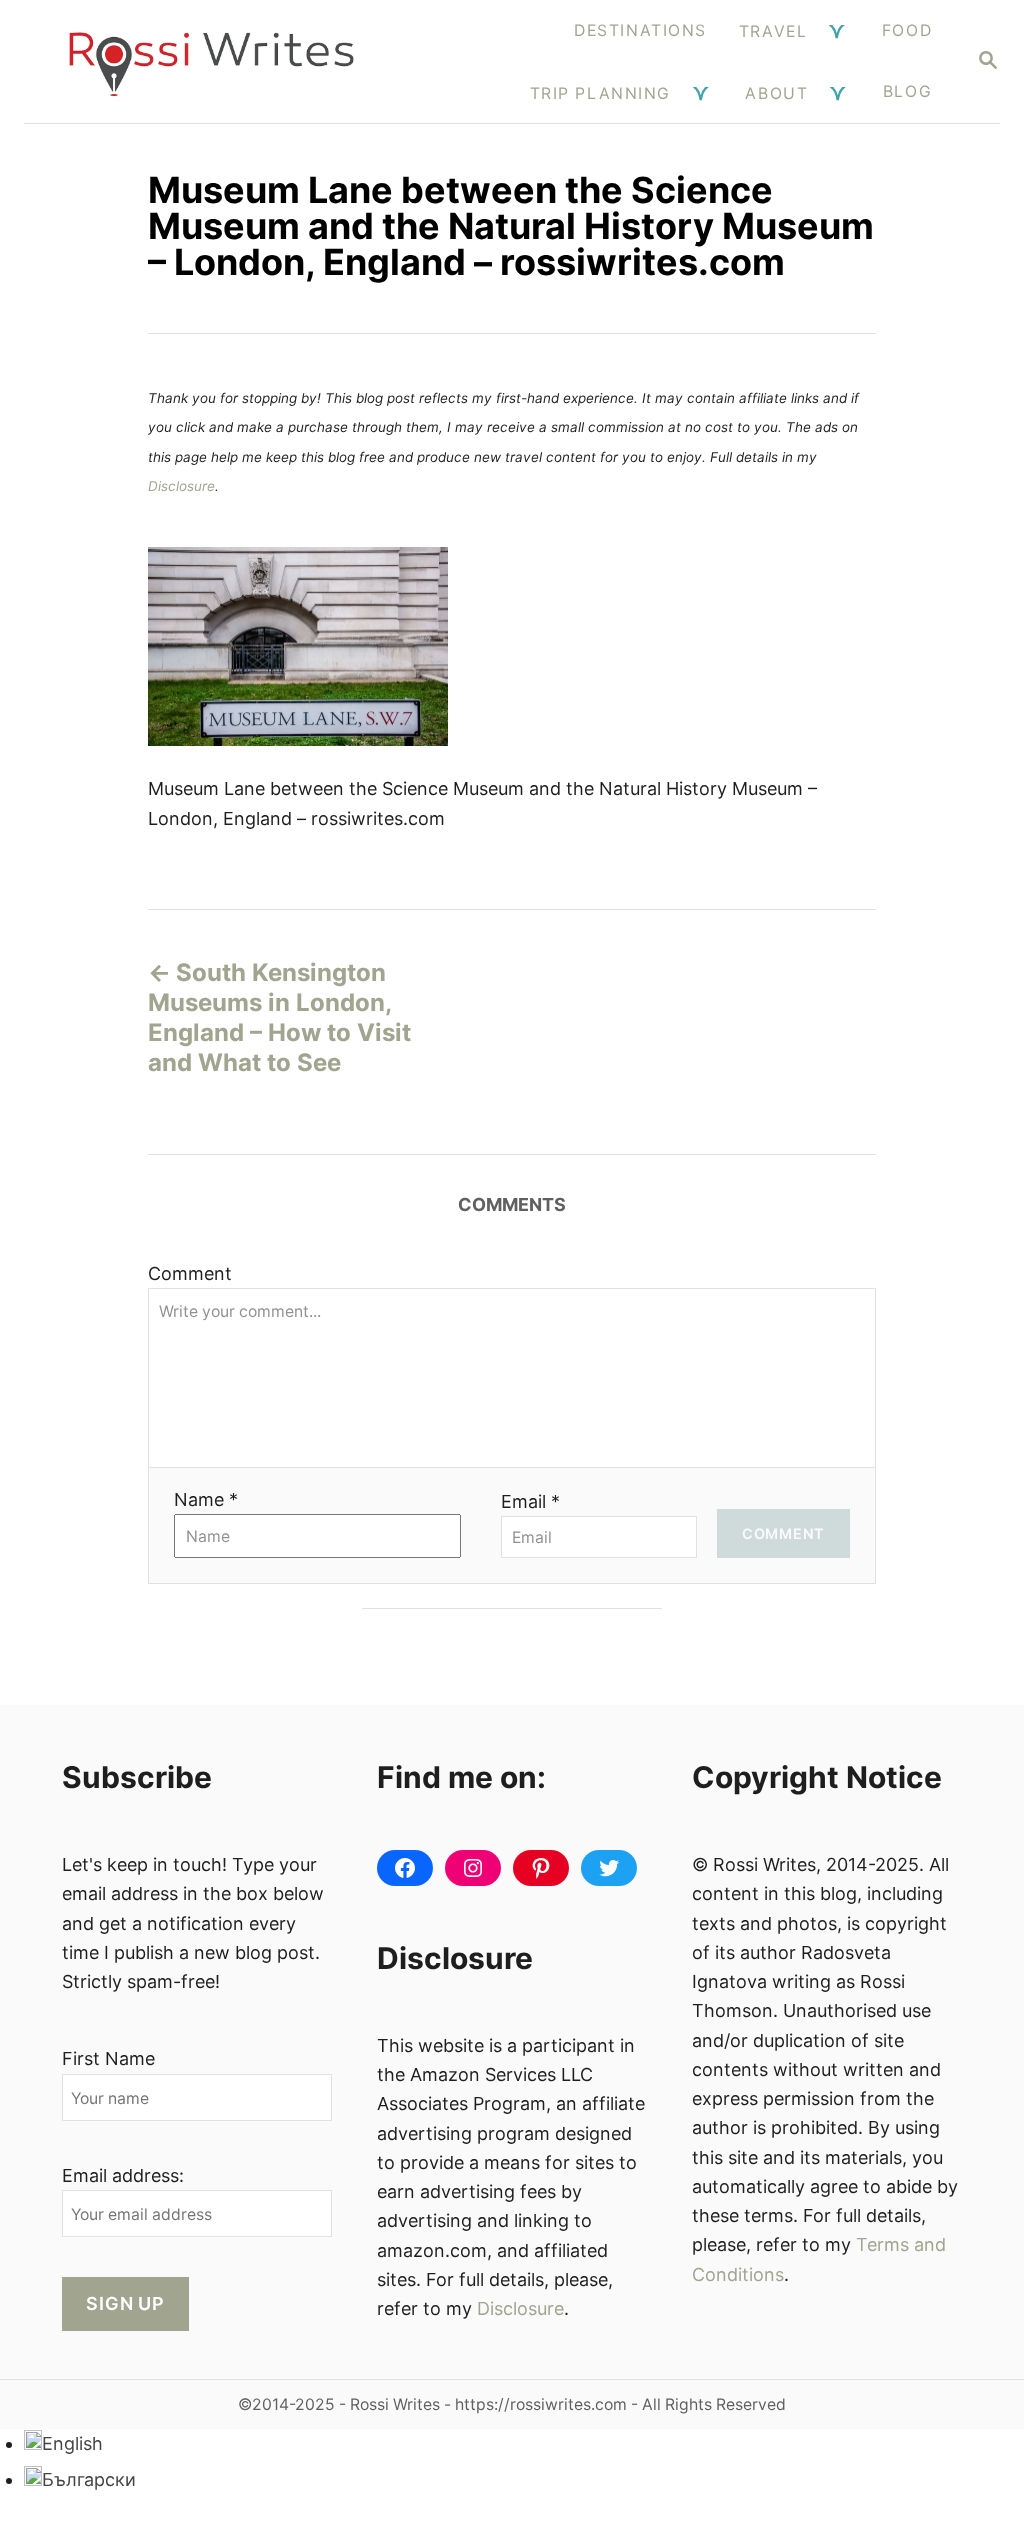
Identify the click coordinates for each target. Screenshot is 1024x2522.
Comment (190, 1273)
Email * (530, 1501)
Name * (206, 1499)
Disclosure (181, 486)
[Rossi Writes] (211, 61)
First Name (108, 2058)
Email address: (123, 2175)
